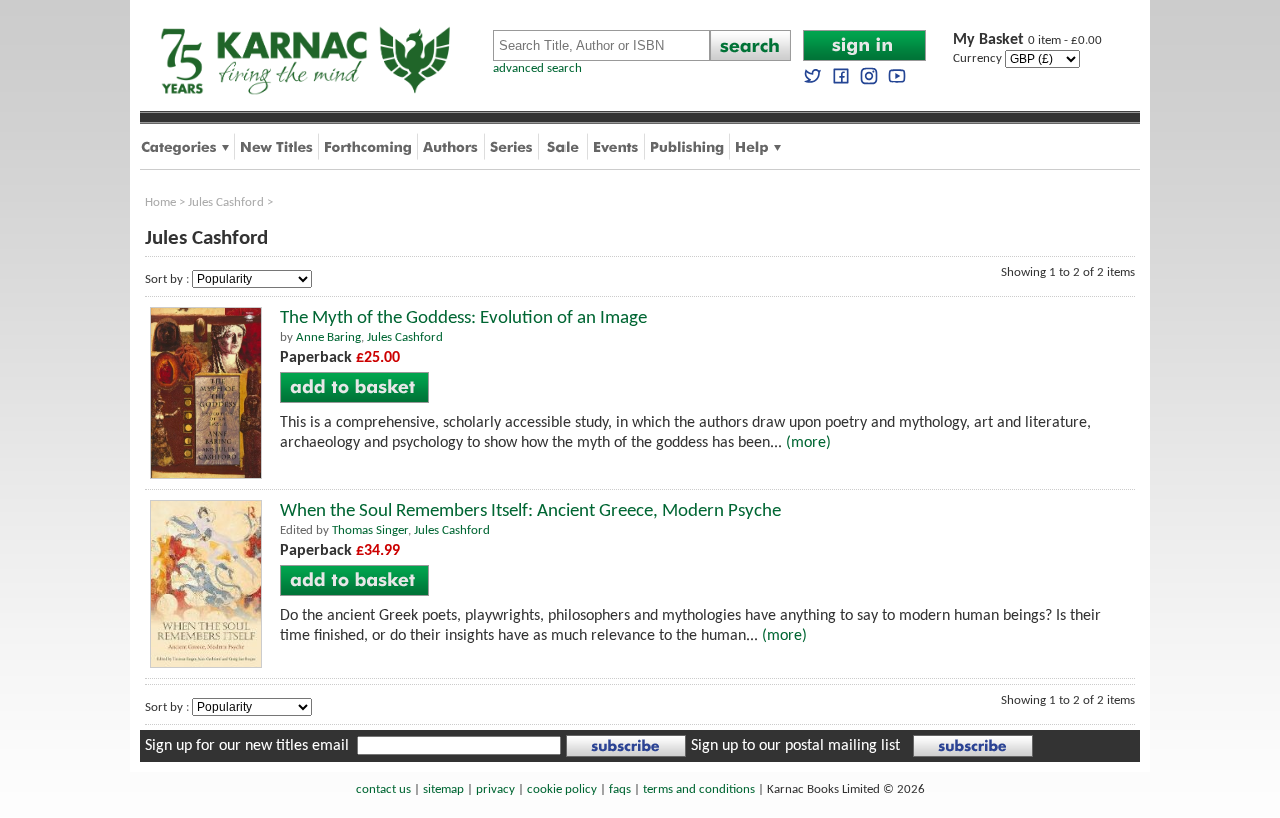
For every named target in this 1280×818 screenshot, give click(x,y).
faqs (620, 789)
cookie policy (562, 789)
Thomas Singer (370, 530)
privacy (495, 789)
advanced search (537, 68)
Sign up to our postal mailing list (795, 746)
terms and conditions (699, 789)
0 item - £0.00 (1027, 40)
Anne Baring (328, 337)
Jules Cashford (226, 202)
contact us (383, 789)
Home (160, 202)
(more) (808, 443)
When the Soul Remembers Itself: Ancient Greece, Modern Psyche (530, 511)
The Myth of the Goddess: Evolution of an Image (463, 318)
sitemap (443, 789)
